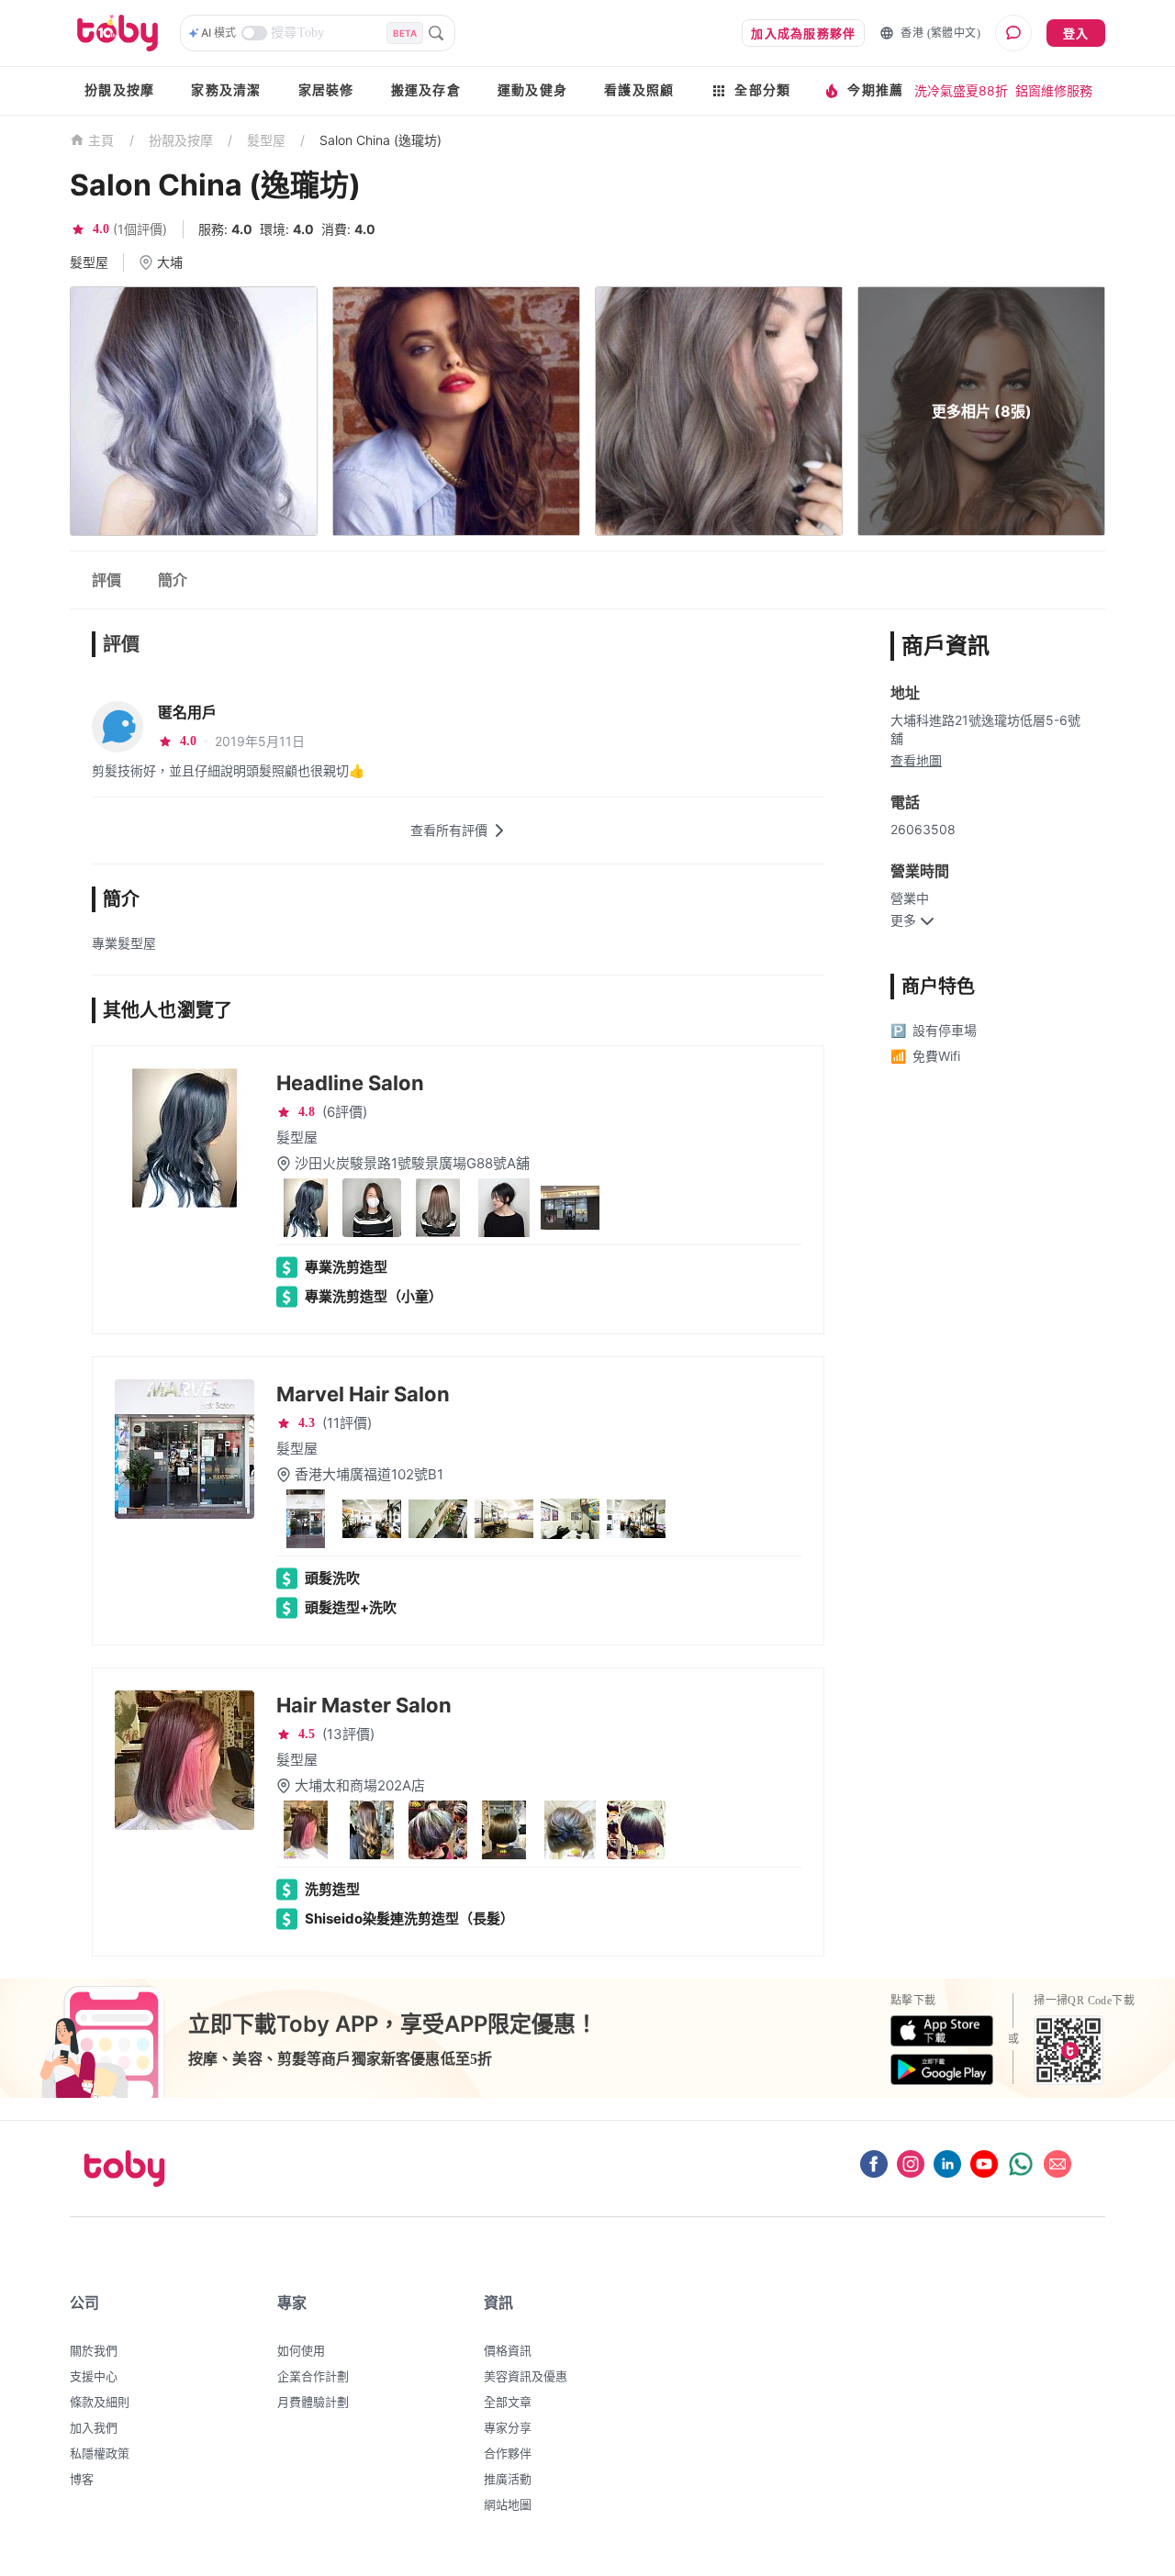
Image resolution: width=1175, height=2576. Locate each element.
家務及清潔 (226, 90)
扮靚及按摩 (119, 90)
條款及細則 (100, 2402)
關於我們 (94, 2350)
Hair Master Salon (364, 1705)
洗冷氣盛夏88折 (961, 90)
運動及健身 (532, 90)
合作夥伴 (508, 2453)
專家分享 (508, 2427)
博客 (82, 2479)
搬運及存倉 (426, 90)
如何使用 (301, 2350)
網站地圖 (508, 2504)
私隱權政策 (100, 2453)
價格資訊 (508, 2350)
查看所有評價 (449, 830)
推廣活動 (508, 2479)
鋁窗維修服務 (1054, 90)
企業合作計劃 (313, 2376)
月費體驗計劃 (313, 2402)
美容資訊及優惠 (526, 2376)
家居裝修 (326, 90)
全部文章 (508, 2402)
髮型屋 (266, 140)
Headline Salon (350, 1083)
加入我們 (94, 2427)
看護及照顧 (639, 90)
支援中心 (94, 2376)
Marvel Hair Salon (363, 1394)
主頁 (101, 141)
